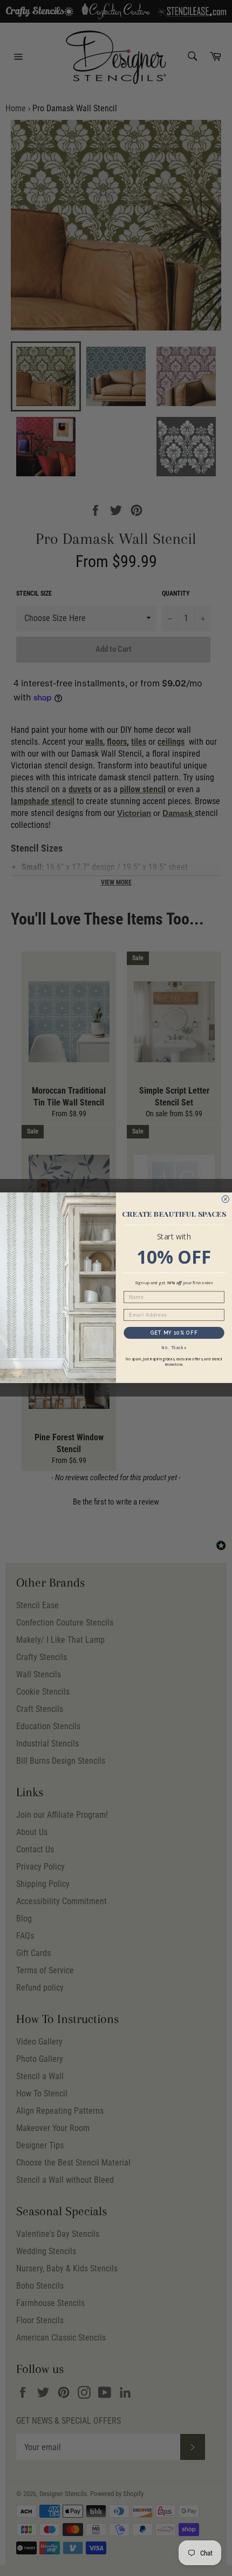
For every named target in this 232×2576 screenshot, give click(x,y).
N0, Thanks (174, 1348)
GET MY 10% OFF (174, 1333)
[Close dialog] (225, 1199)
